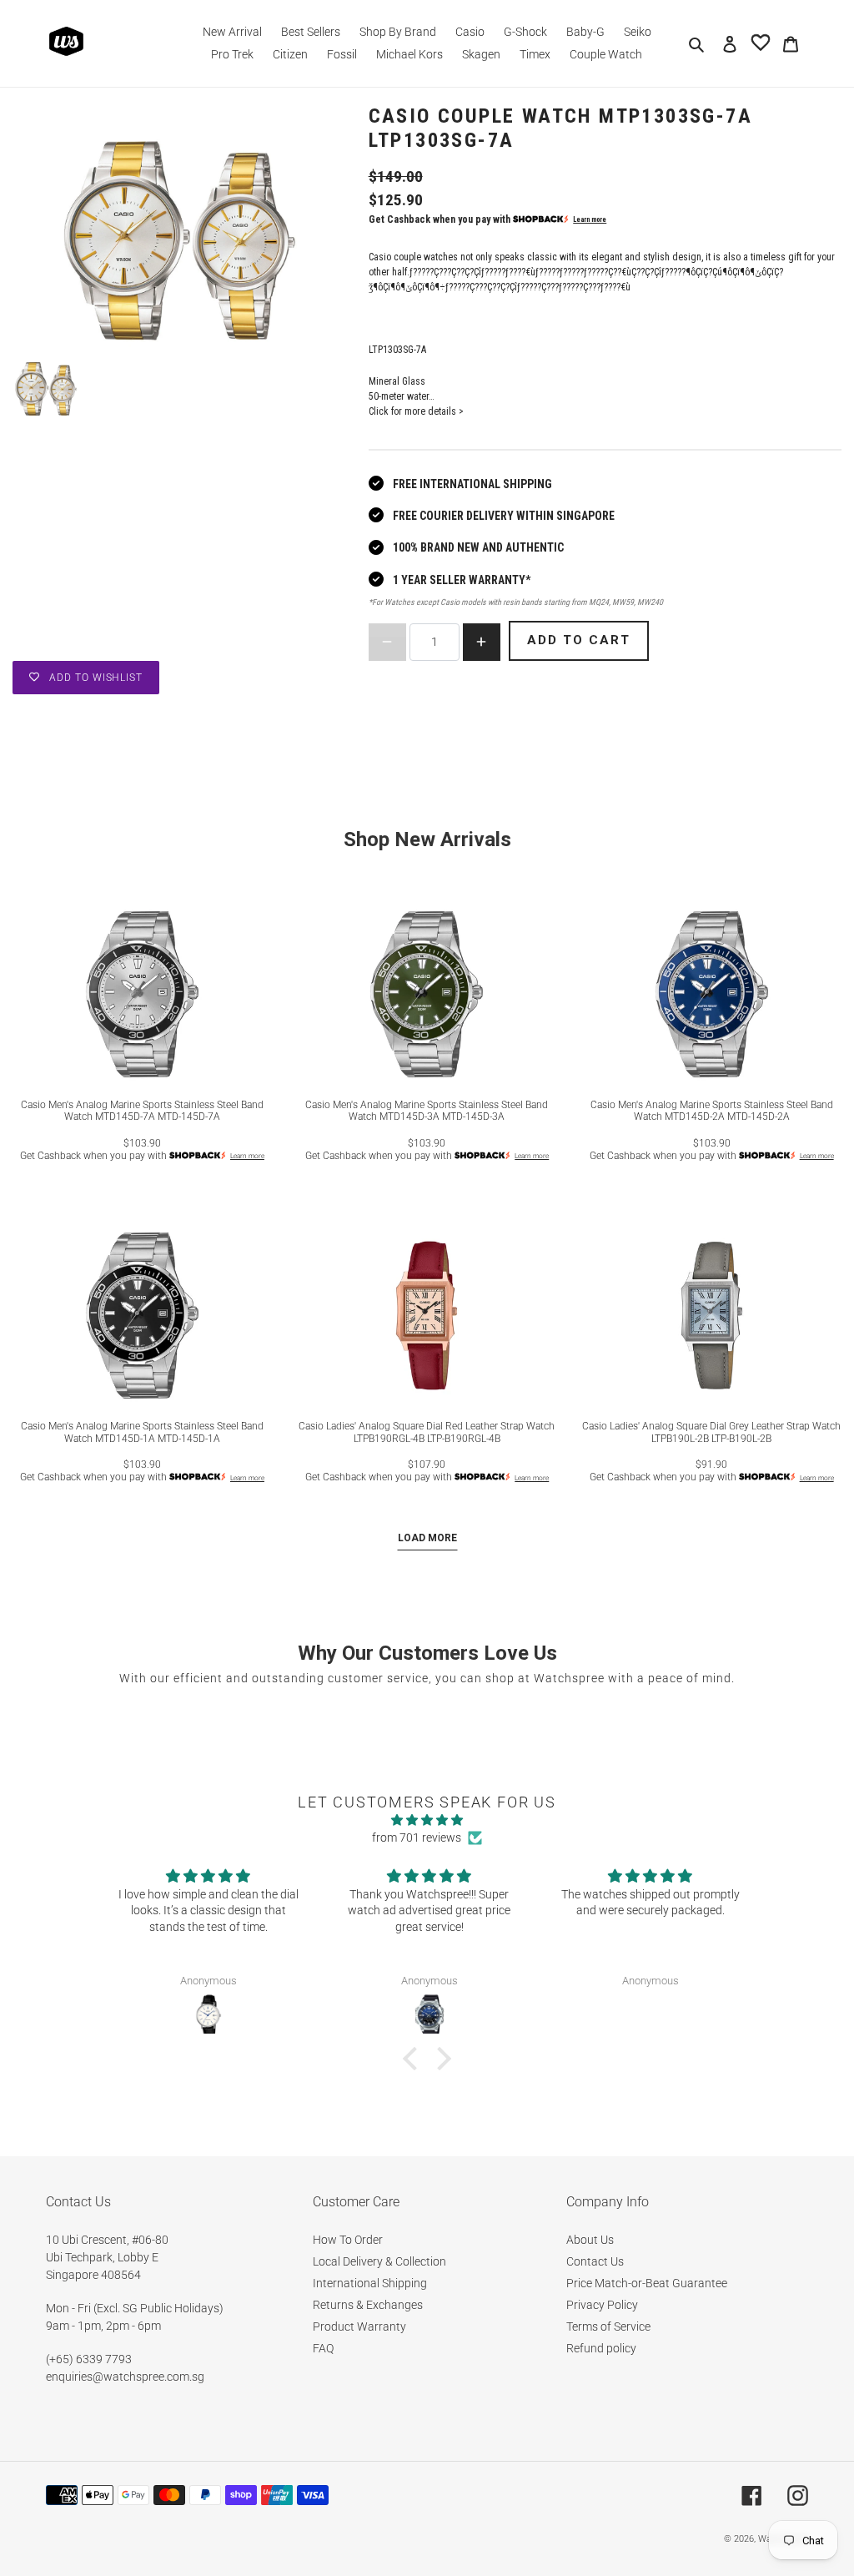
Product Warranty (359, 2326)
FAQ (323, 2348)
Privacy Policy (602, 2305)
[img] (427, 1820)
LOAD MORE (427, 1538)
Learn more (590, 219)
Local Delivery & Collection (379, 2261)
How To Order (348, 2240)
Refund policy (601, 2348)
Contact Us (595, 2261)
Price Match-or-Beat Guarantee (647, 2283)
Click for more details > (416, 411)
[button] (414, 2059)
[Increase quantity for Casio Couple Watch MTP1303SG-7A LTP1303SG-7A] (482, 642)
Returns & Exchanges (368, 2305)
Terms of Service (608, 2326)
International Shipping (370, 2283)
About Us (590, 2240)
